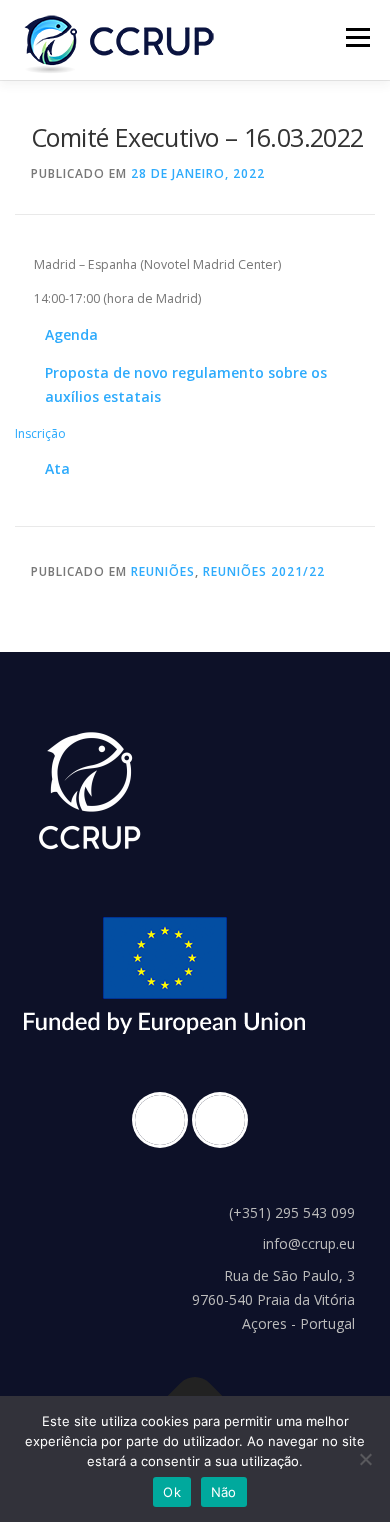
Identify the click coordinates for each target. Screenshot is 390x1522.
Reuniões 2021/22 (264, 571)
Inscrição (40, 433)
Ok (172, 1492)
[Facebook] (165, 1120)
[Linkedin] (225, 1120)
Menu (356, 37)
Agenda (71, 334)
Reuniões (163, 571)
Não (224, 1492)
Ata (57, 468)
